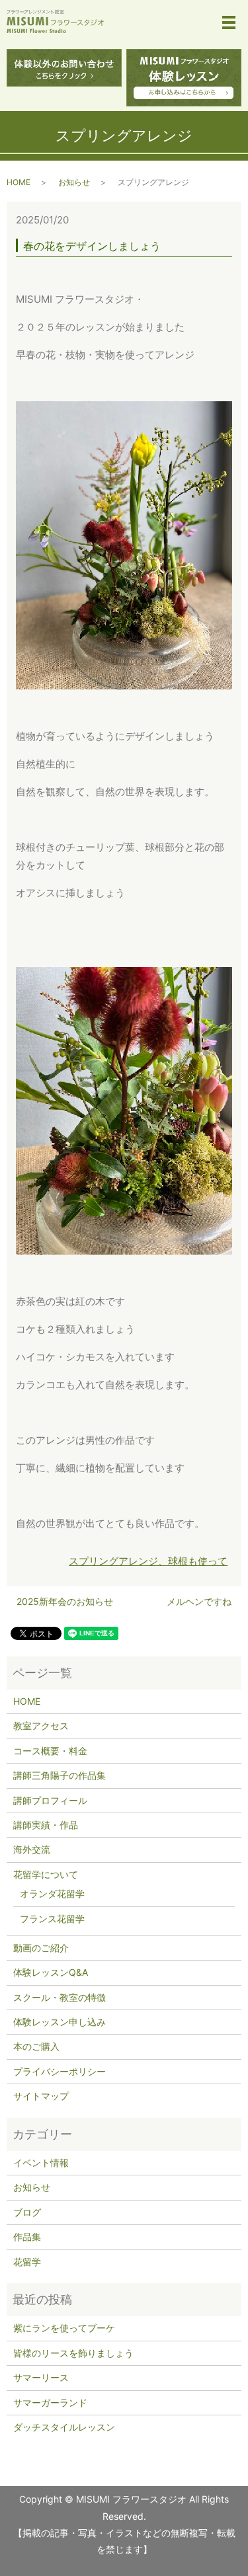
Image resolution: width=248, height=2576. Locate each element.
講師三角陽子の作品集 (60, 1775)
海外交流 (32, 1849)
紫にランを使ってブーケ (64, 2328)
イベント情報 (41, 2163)
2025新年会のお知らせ (65, 1601)
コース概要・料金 (50, 1751)
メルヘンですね (199, 1601)
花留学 (27, 2262)
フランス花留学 (52, 1919)
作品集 (27, 2237)
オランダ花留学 (52, 1893)
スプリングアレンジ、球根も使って (148, 1561)
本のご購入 (36, 2046)
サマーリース (41, 2377)
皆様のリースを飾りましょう (73, 2353)
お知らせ (74, 182)
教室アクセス (41, 1726)
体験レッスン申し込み (60, 2022)
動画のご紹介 (41, 1948)
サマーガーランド (50, 2402)
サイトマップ (41, 2096)
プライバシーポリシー (60, 2071)
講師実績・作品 (46, 1825)
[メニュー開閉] (229, 22)
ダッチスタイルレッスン (64, 2427)
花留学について (46, 1874)
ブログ (27, 2212)
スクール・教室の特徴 (60, 1997)
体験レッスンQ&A (51, 1972)
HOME (19, 182)
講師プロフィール (50, 1800)
